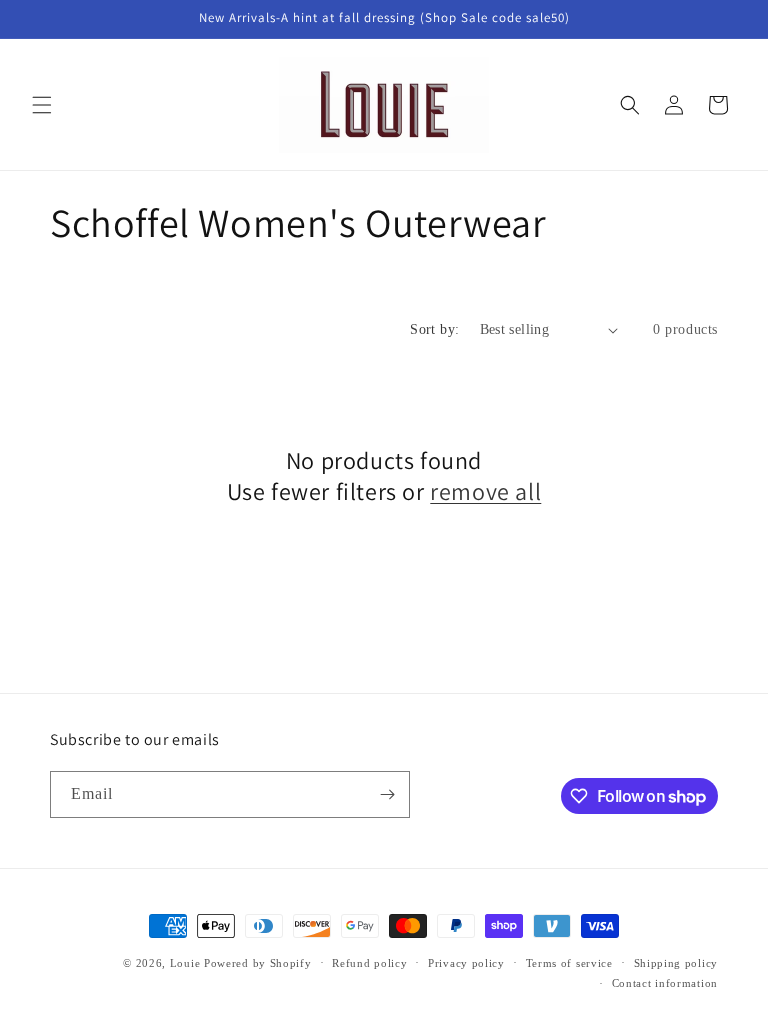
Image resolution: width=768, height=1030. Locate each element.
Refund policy (369, 963)
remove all (485, 491)
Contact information (665, 983)
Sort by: (434, 329)
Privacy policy (466, 963)
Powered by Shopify (258, 963)
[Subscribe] (387, 794)
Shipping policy (676, 963)
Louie (185, 963)
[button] (42, 105)
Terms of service (569, 963)
